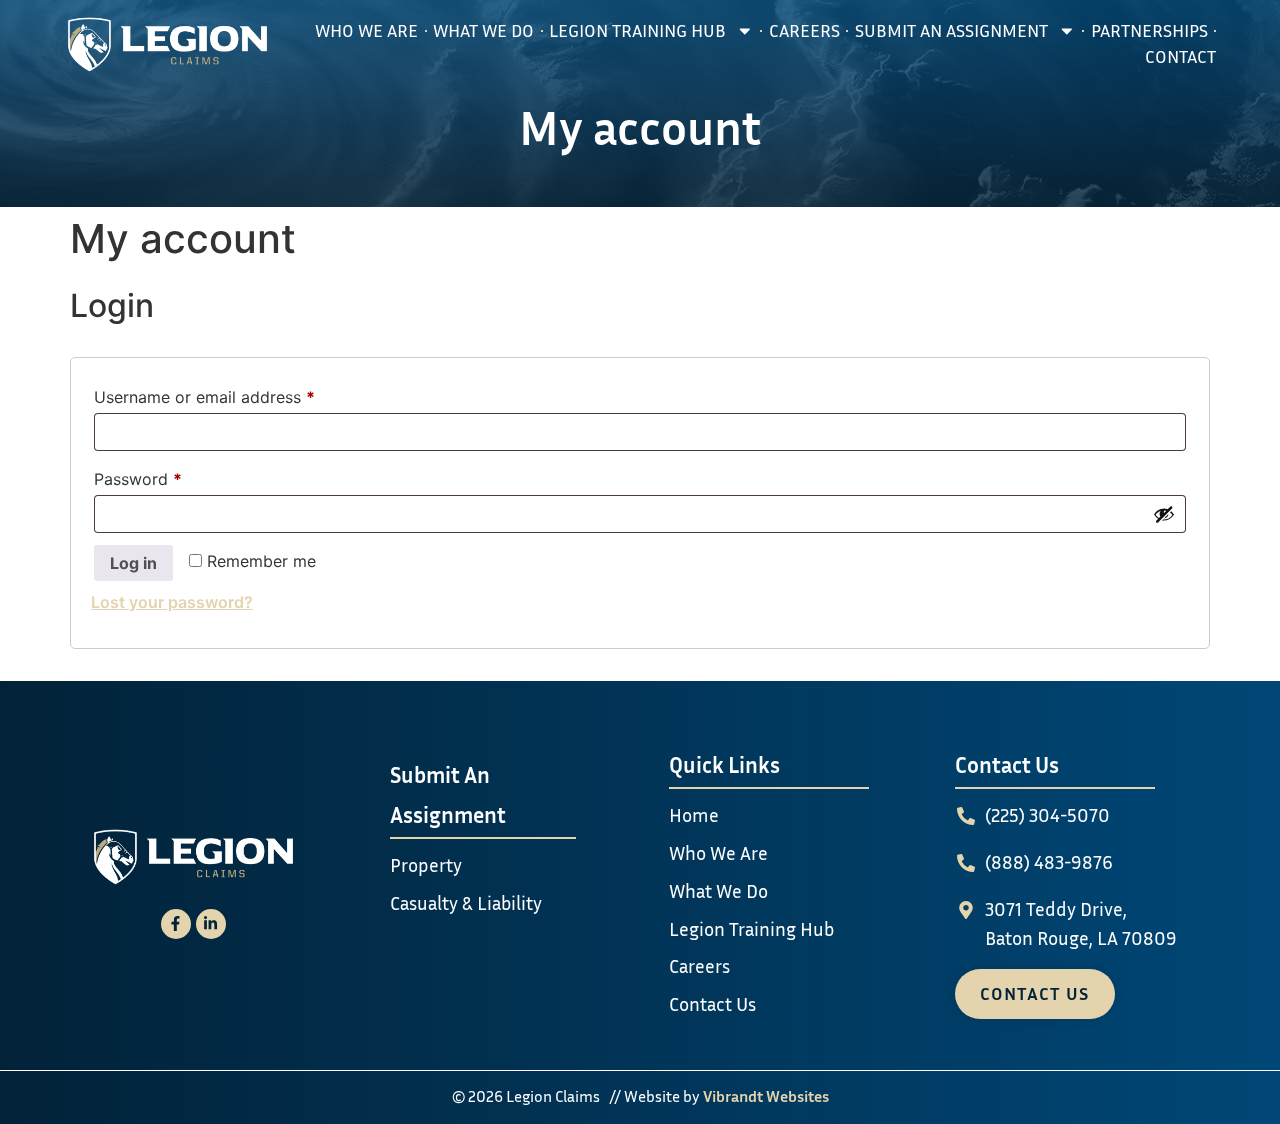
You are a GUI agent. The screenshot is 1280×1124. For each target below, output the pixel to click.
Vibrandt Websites (766, 1096)
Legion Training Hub (637, 30)
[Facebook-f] (176, 924)
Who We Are (366, 30)
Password (171, 476)
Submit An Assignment (951, 30)
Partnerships (1149, 30)
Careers (804, 30)
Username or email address (237, 394)
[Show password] (1164, 514)
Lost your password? (172, 602)
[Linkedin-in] (211, 924)
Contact (1180, 56)
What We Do (483, 30)
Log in (133, 563)
